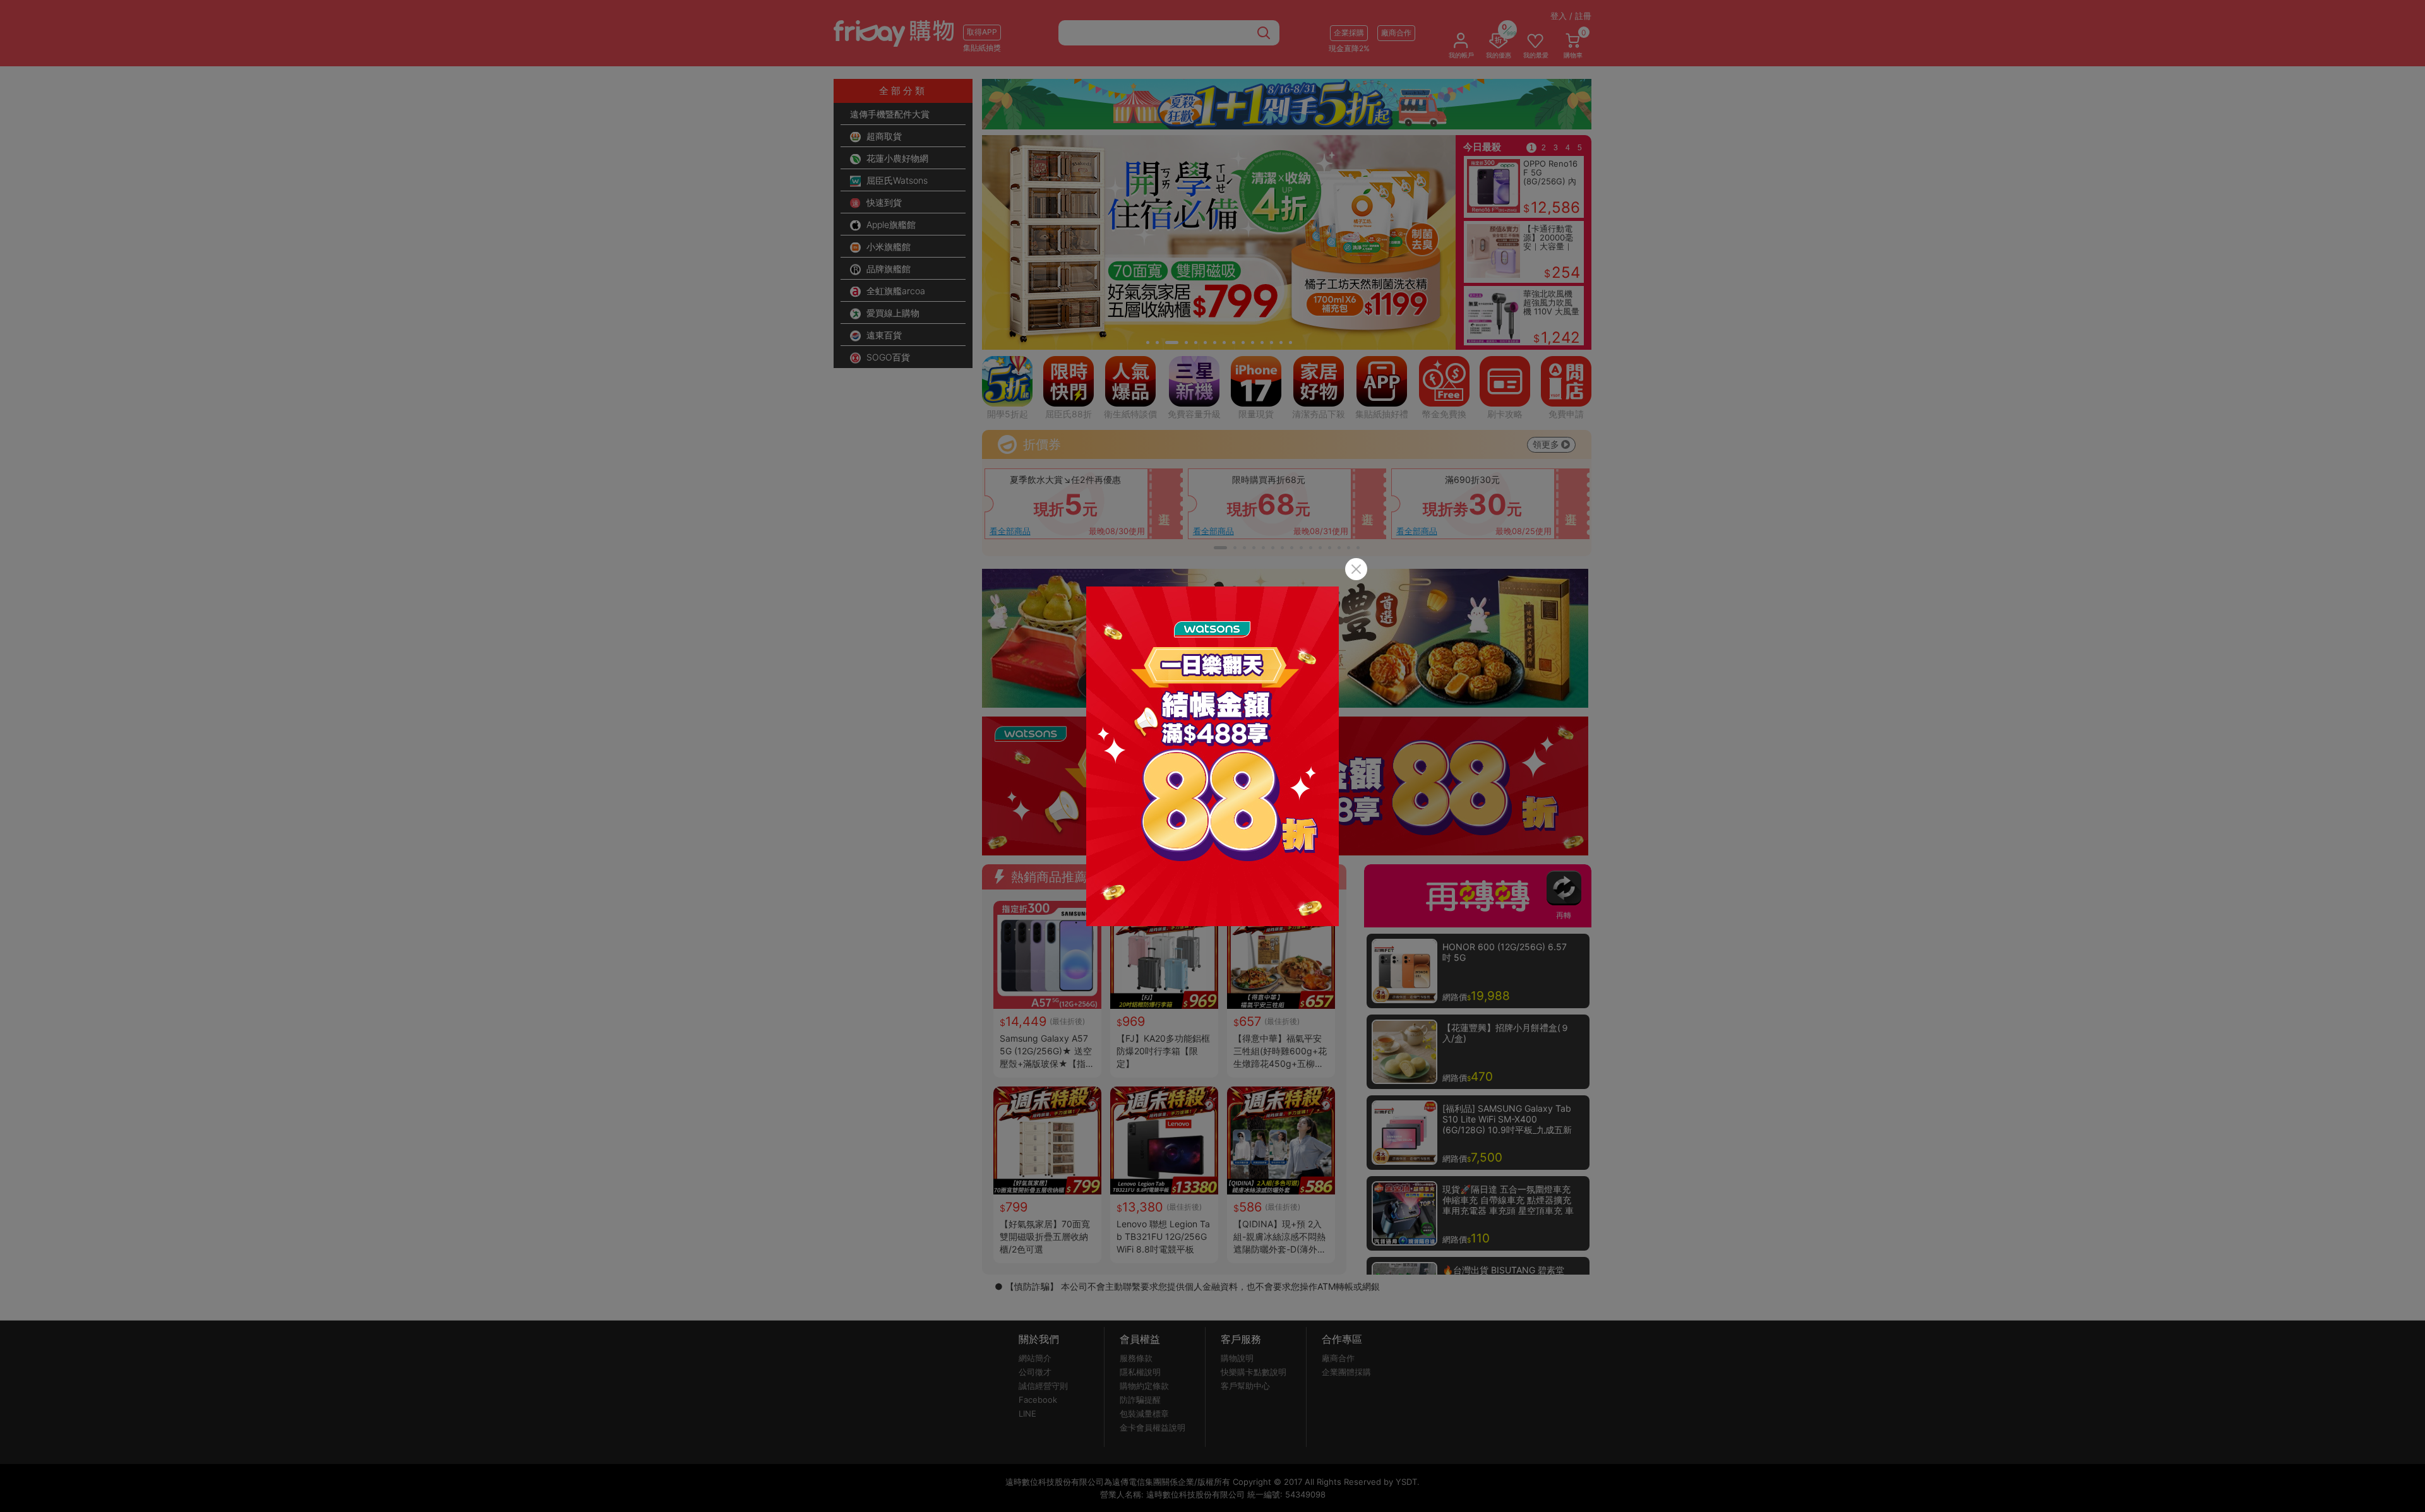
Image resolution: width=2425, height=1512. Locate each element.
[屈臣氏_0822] (1212, 756)
